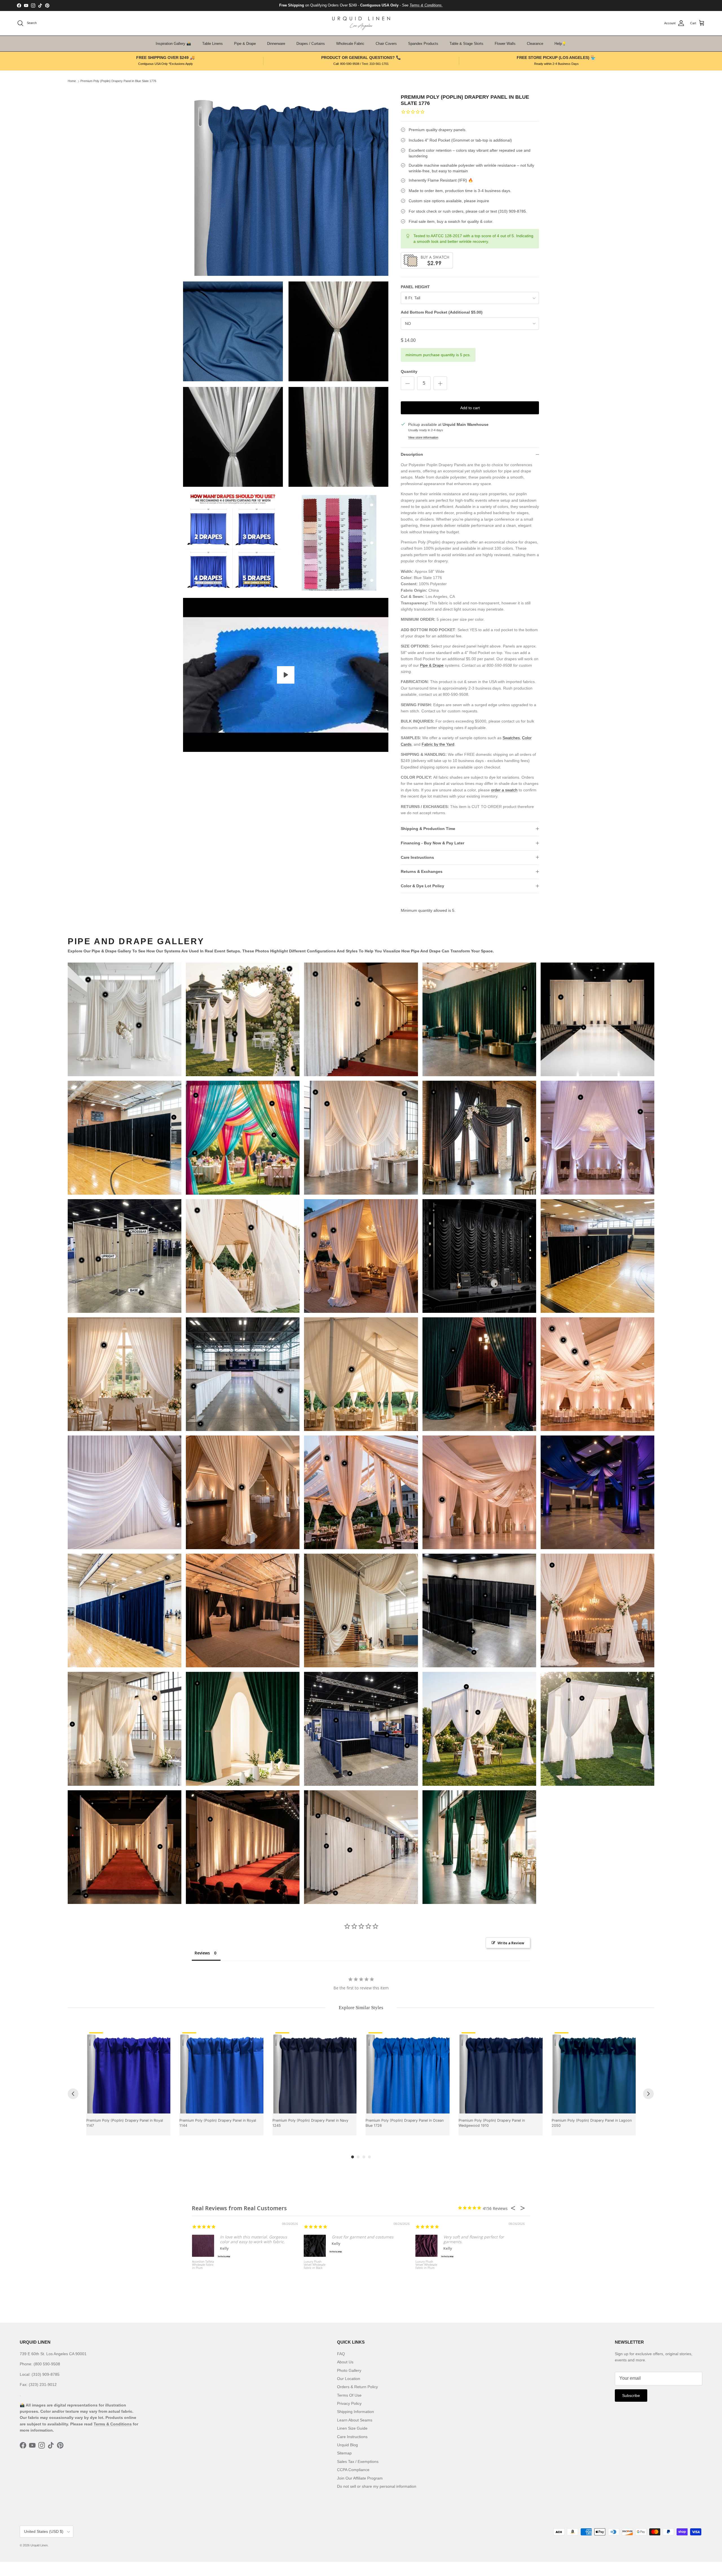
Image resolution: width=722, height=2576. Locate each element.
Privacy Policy (349, 2403)
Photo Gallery (349, 2370)
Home (72, 81)
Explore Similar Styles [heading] (361, 2008)
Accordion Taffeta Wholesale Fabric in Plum (203, 2265)
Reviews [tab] (202, 1953)
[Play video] (286, 675)
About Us (345, 2362)
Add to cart (470, 408)
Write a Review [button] (511, 1943)
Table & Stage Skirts (466, 44)
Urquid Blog (347, 2445)
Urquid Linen (39, 2545)
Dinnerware (276, 44)
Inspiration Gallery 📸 (173, 44)
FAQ (341, 2354)
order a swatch (504, 790)
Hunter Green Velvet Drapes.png (479, 1019)
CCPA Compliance (353, 2470)
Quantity (409, 371)
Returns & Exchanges (422, 871)
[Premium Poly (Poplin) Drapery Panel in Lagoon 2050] (594, 2071)
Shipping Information (356, 2412)
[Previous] (73, 2094)
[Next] (648, 2094)
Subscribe (631, 2396)
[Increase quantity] (440, 383)
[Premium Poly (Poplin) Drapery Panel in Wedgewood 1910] (501, 2071)
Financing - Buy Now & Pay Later (432, 843)
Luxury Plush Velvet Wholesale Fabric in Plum (426, 2265)
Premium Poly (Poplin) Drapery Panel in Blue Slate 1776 (118, 81)
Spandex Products (423, 44)
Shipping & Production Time (428, 829)
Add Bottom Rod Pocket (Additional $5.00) (442, 312)
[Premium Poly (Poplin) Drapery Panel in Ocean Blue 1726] (408, 2071)
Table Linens (213, 44)
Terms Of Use (349, 2395)
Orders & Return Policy (357, 2387)
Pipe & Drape (245, 44)
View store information (423, 437)
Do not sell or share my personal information (377, 2486)
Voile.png (479, 1492)
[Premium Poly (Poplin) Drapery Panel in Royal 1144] (221, 2071)
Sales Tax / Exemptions (358, 2461)
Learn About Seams (355, 2420)
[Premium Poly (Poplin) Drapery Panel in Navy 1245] (314, 2071)
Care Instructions (417, 857)
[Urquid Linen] (361, 23)
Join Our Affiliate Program (360, 2478)
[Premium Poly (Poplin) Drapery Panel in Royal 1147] (128, 2071)
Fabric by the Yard (438, 744)
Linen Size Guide (352, 2428)
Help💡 (560, 44)
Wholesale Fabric (350, 44)
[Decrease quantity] (408, 383)
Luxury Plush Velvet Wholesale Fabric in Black (315, 2265)
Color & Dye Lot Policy (422, 886)
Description (412, 454)
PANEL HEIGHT (415, 287)
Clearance (535, 44)
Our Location (349, 2379)
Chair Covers (386, 44)
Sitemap (344, 2453)
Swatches (511, 738)
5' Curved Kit (243, 1020)
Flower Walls (505, 44)
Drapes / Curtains (311, 44)
